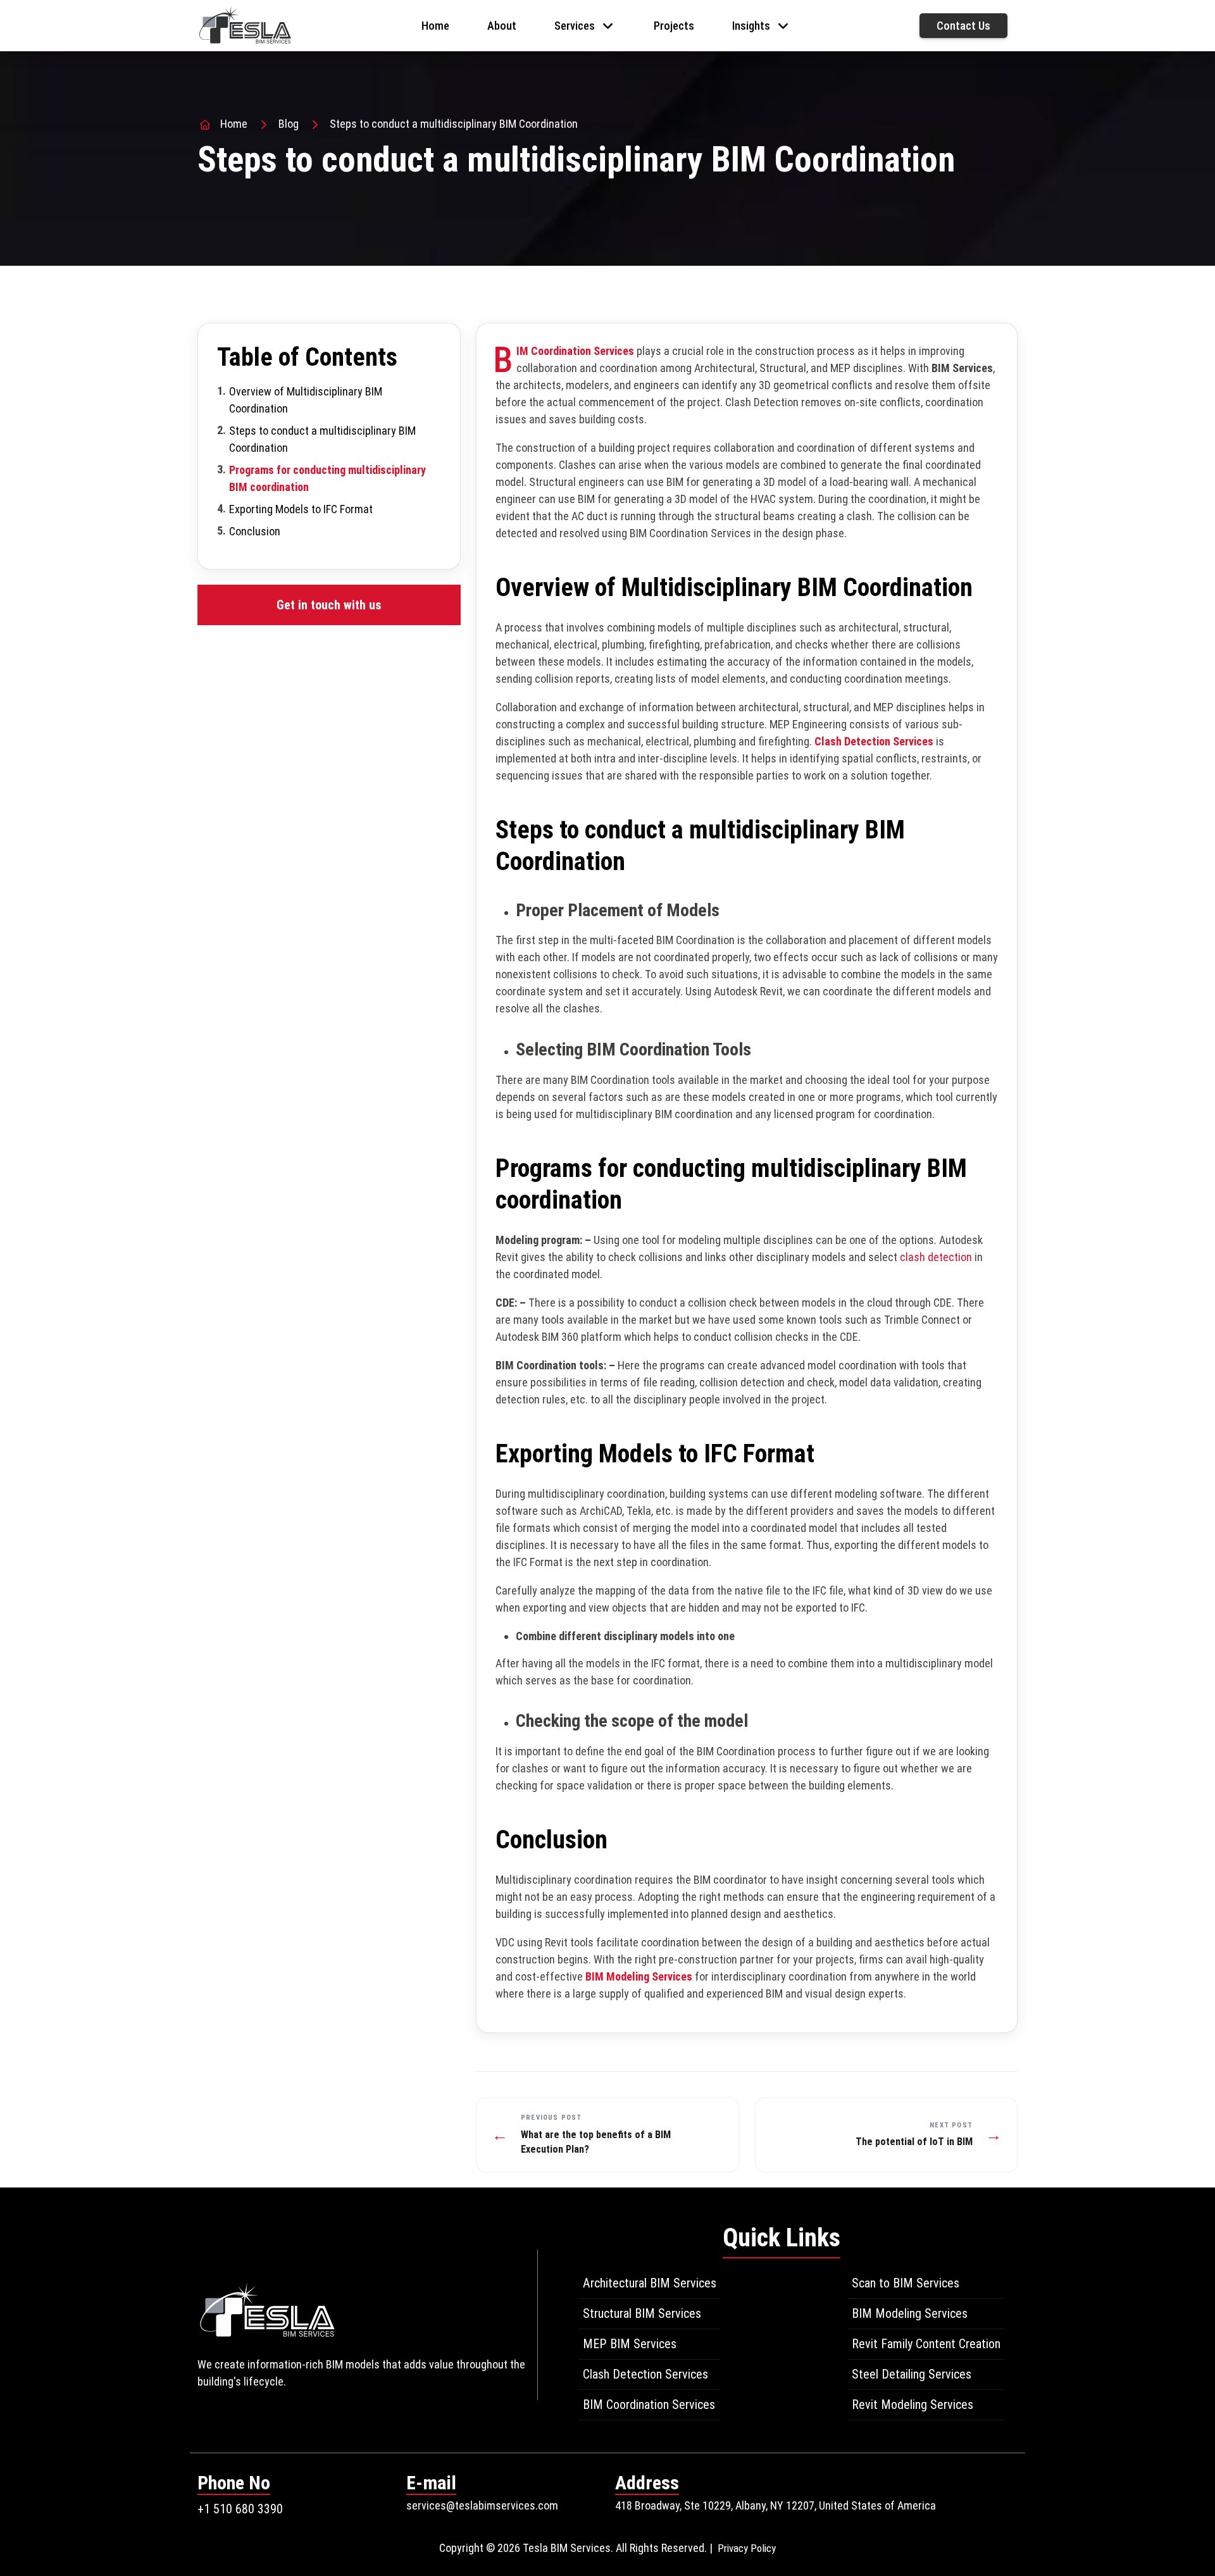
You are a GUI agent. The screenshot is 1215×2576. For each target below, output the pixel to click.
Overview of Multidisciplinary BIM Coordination (306, 400)
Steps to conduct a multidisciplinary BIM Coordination (322, 439)
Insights (751, 26)
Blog (289, 124)
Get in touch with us (329, 605)
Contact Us (963, 26)
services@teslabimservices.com (482, 2505)
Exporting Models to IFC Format (301, 509)
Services (575, 26)
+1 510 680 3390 (240, 2509)
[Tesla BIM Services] (245, 24)
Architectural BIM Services (650, 2283)
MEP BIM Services (630, 2344)
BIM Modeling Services (639, 1976)
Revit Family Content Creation (926, 2344)
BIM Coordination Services (649, 2405)
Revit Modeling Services (913, 2405)
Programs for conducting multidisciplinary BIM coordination (327, 478)
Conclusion (255, 531)
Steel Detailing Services (912, 2374)
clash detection (936, 1257)
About (502, 26)
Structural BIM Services (642, 2313)
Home (435, 26)
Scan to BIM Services (906, 2283)
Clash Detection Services (874, 741)
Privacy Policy (747, 2548)
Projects (674, 26)
